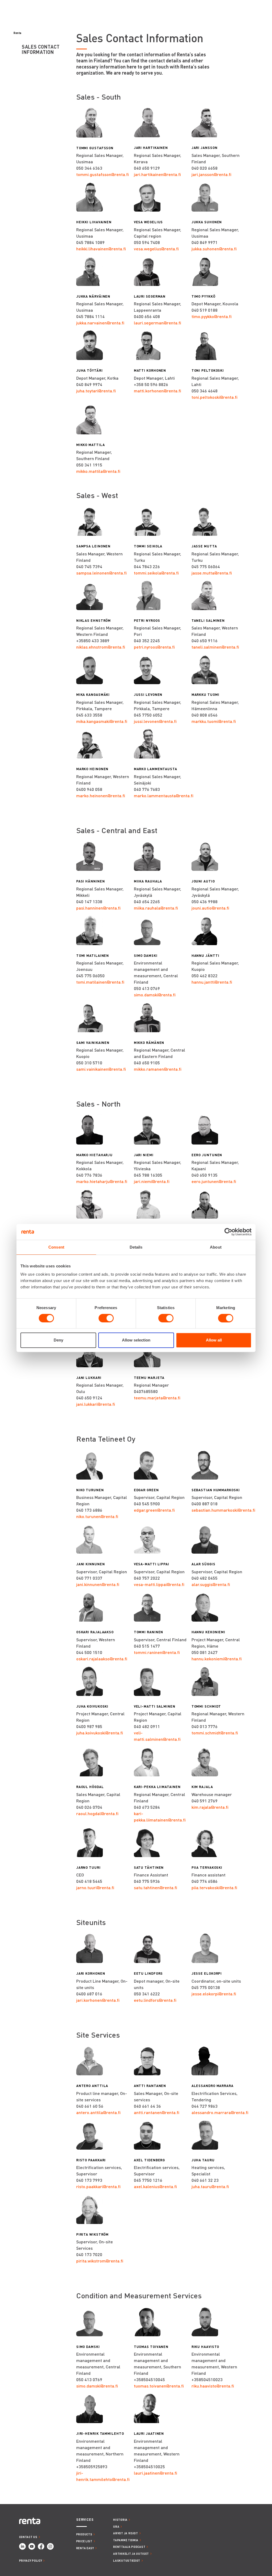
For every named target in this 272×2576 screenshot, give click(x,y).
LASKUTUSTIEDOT (127, 2560)
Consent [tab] (56, 1247)
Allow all (214, 1340)
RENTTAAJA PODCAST (129, 2547)
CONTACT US (28, 2537)
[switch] (106, 1318)
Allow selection (136, 1340)
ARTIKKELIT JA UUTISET (131, 2554)
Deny (58, 1340)
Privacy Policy (31, 2560)
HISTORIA (120, 2520)
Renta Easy (85, 2548)
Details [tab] (136, 1247)
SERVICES (85, 2520)
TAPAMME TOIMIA (126, 2540)
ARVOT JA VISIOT (126, 2533)
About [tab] (216, 1247)
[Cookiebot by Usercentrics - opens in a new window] (228, 1232)
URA (116, 2526)
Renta (17, 33)
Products (84, 2534)
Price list (84, 2541)
